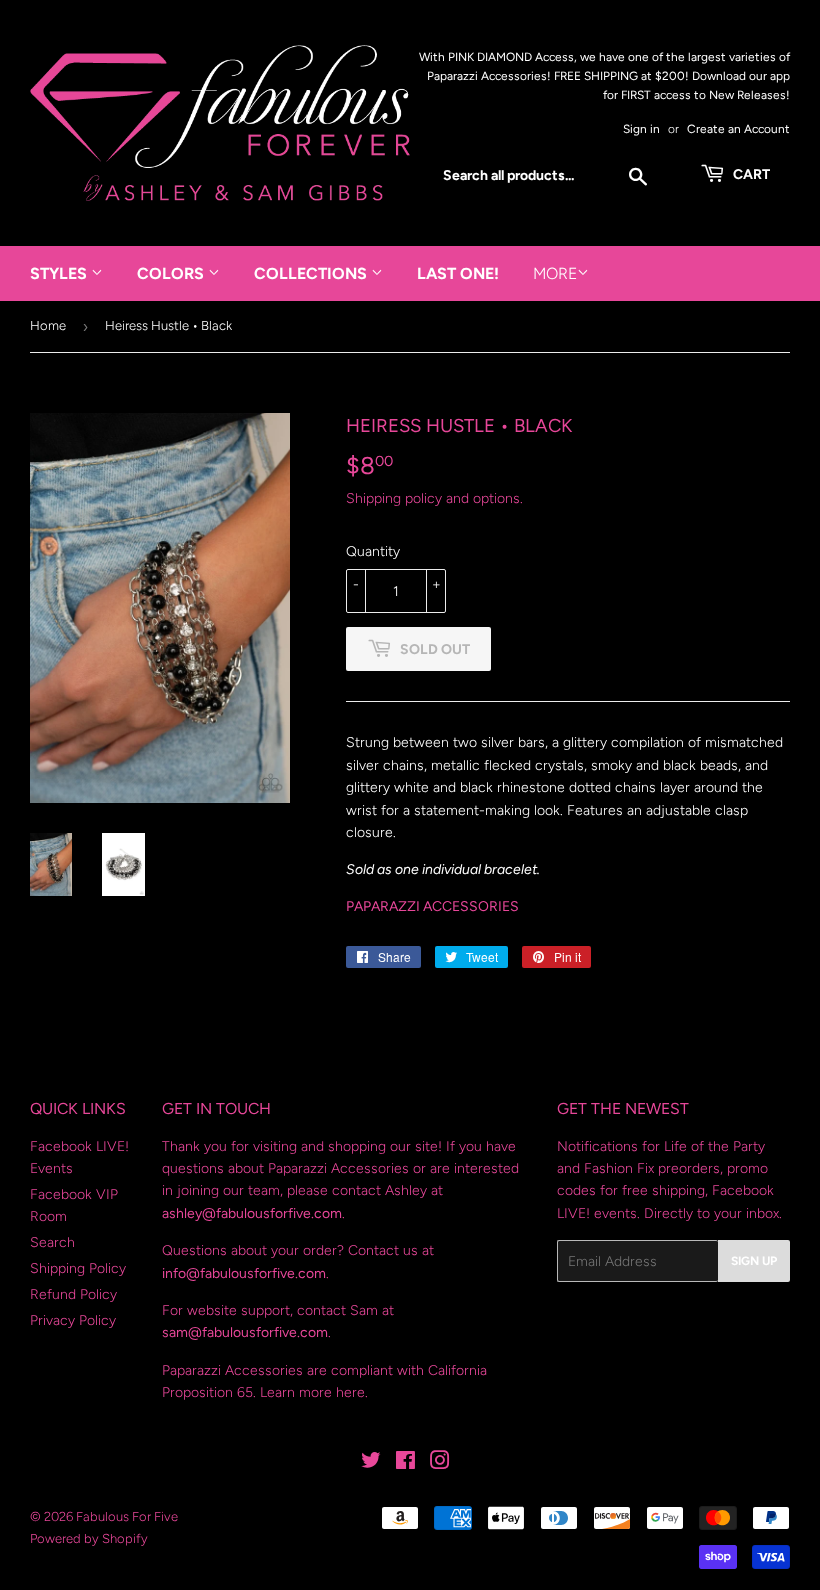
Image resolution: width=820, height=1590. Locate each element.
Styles (60, 273)
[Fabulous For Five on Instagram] (440, 1463)
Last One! (458, 273)
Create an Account (738, 129)
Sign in (641, 129)
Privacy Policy (73, 1320)
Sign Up (754, 1261)
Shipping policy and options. (434, 498)
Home (48, 325)
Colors (172, 273)
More (555, 273)
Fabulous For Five (127, 1516)
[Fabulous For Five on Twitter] (371, 1463)
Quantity (373, 551)
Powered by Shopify (89, 1538)
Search (52, 1242)
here (350, 1392)
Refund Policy (73, 1294)
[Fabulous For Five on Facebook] (405, 1463)
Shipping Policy (78, 1268)
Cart (750, 174)
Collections (312, 273)
